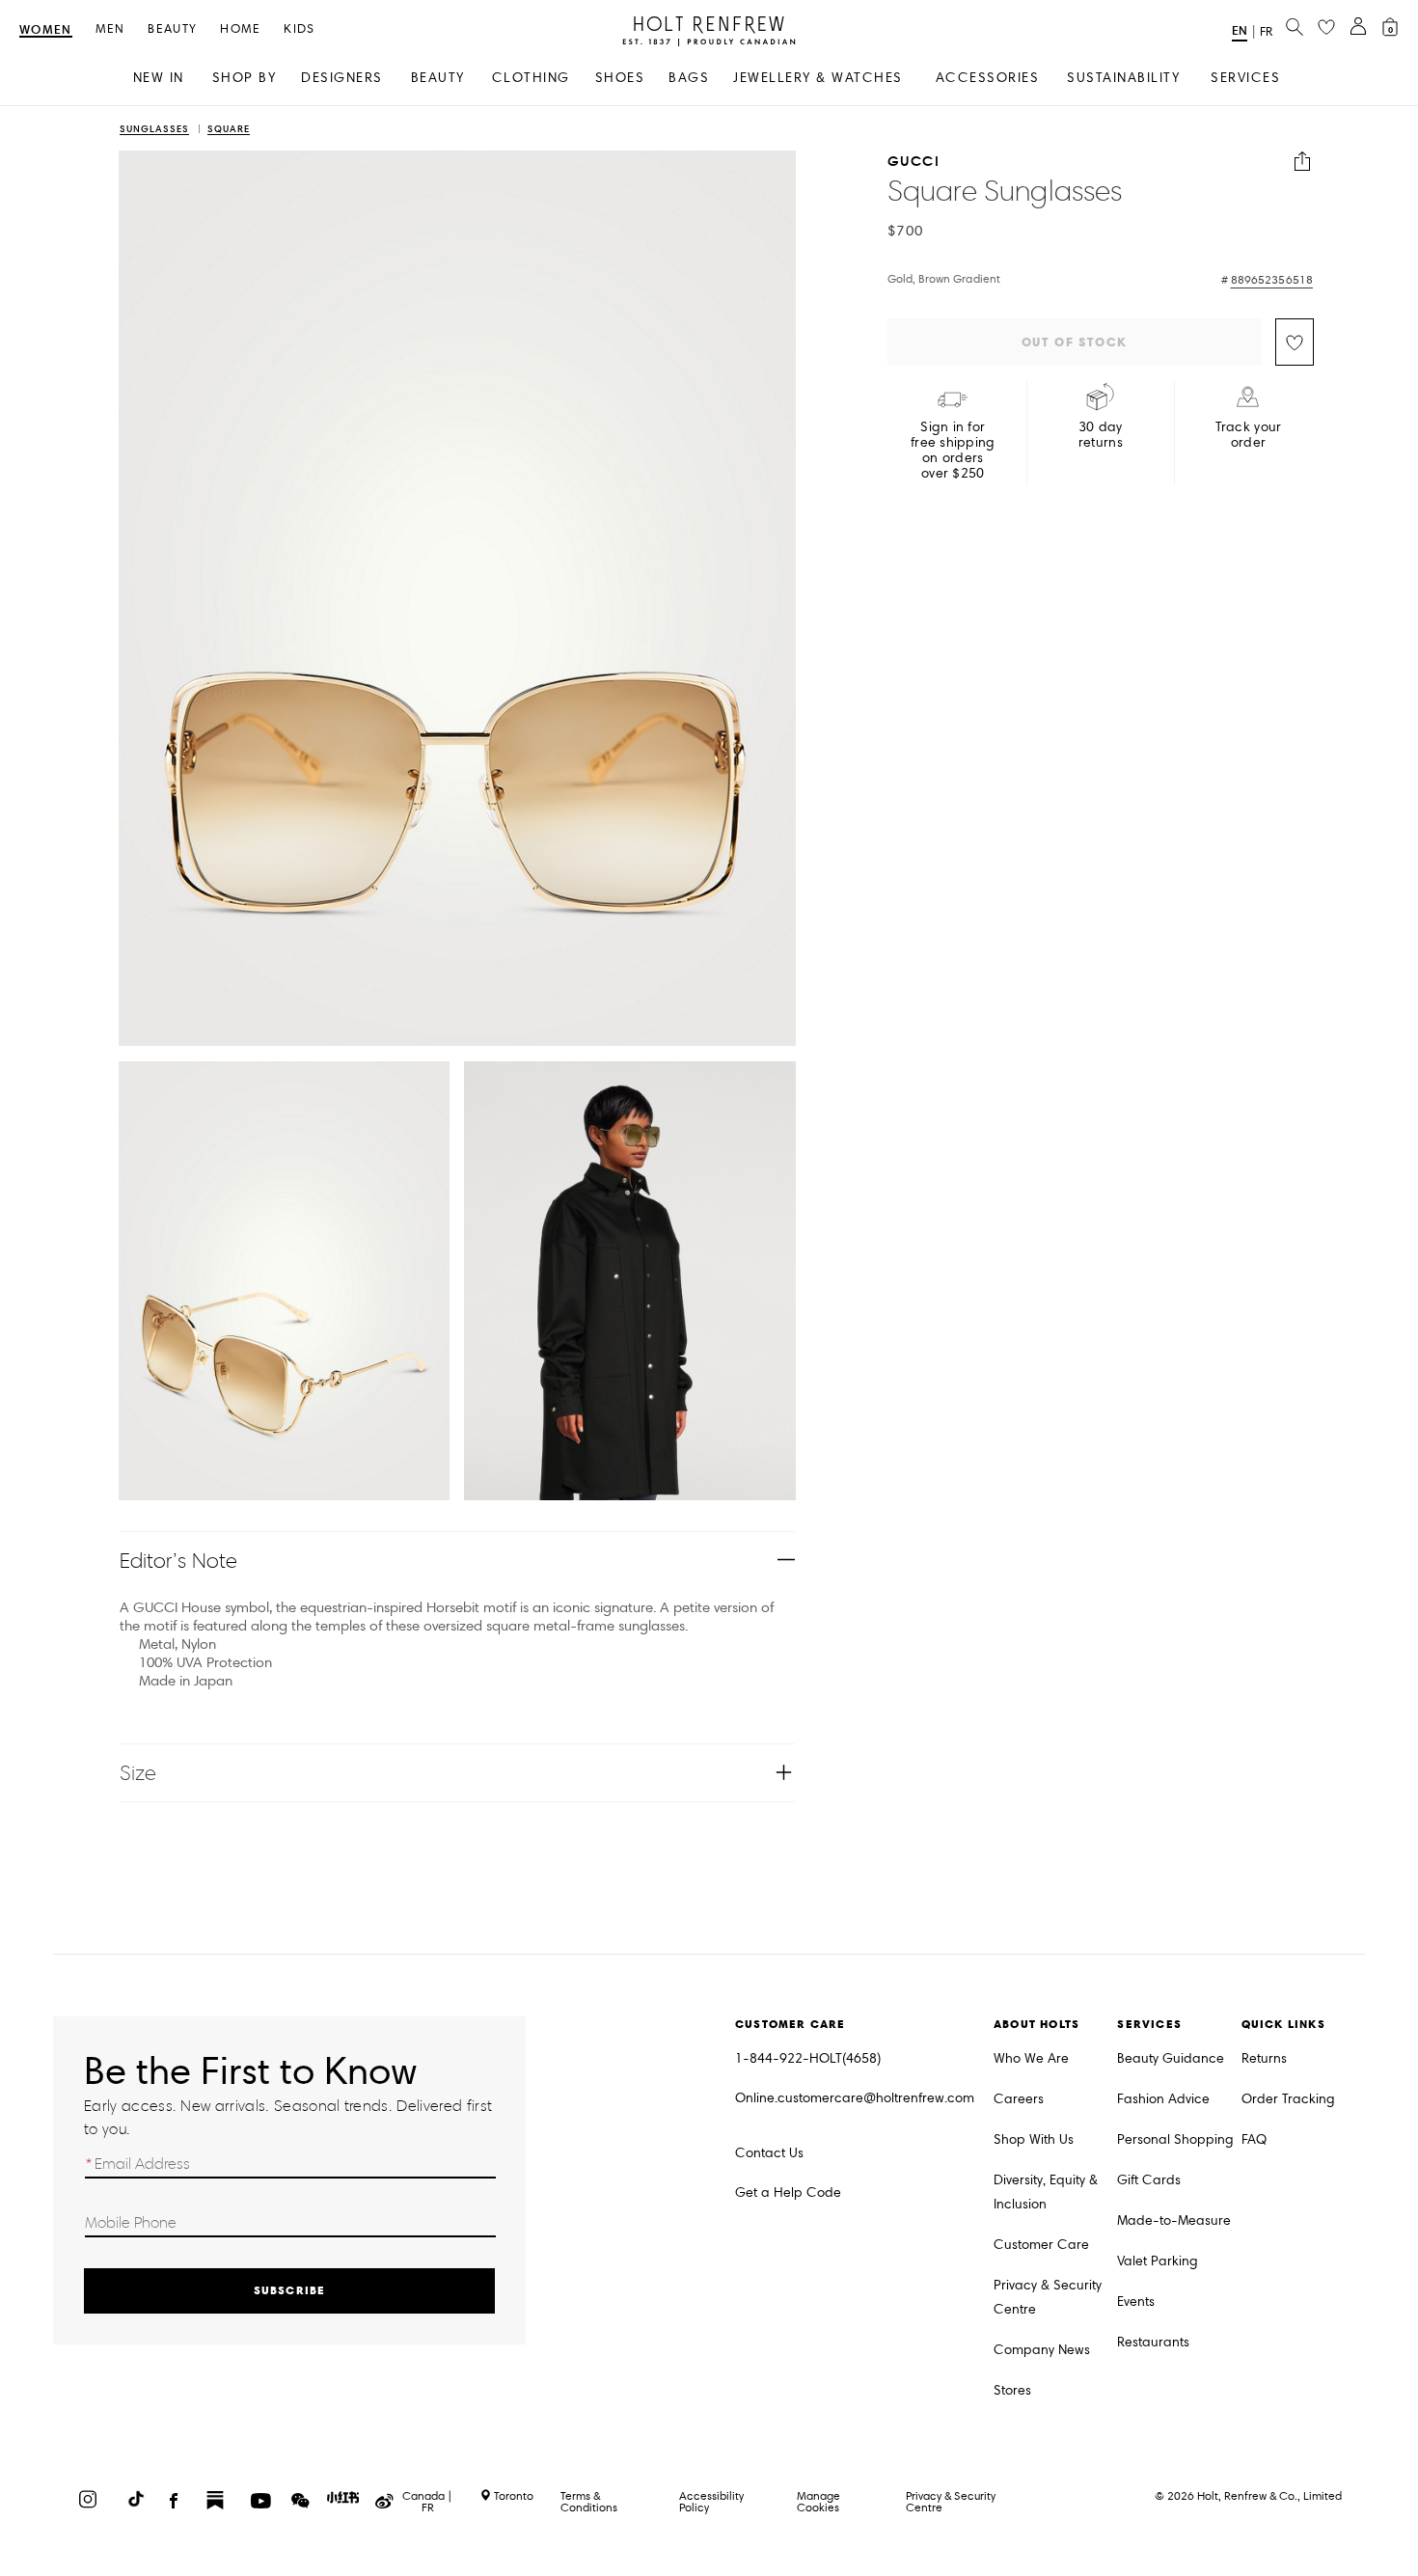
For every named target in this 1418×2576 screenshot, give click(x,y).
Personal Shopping (1175, 2139)
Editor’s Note (179, 1561)
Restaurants (1153, 2342)
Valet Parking (1158, 2261)
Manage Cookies (818, 2501)
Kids (299, 29)
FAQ (1254, 2139)
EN (1240, 30)
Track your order (1249, 435)
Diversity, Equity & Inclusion (1046, 2192)
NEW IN (159, 78)
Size (138, 1773)
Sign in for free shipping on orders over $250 (953, 451)
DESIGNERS (342, 78)
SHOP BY (245, 78)
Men (110, 29)
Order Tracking (1288, 2099)
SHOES (620, 78)
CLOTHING (531, 78)
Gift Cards (1149, 2180)
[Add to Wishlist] (1295, 342)
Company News (1042, 2350)
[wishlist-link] (1326, 28)
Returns (1264, 2058)
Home (240, 29)
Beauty (172, 29)
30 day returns (1101, 435)
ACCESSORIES (988, 78)
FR (1266, 32)
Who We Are (1031, 2058)
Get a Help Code (788, 2192)
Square (229, 130)
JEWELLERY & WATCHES (818, 78)
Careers (1019, 2099)
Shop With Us (1034, 2139)
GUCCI (914, 162)
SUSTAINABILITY (1123, 78)
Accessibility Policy (711, 2501)
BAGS (689, 78)
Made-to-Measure (1174, 2220)
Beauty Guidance (1171, 2058)
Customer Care (1041, 2245)
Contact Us (769, 2153)
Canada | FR (427, 2502)
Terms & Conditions (589, 2501)
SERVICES (1245, 78)
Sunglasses (154, 130)
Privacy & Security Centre (1048, 2297)
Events (1136, 2302)
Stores (1012, 2390)
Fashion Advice (1163, 2099)
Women (46, 30)
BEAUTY (438, 78)
